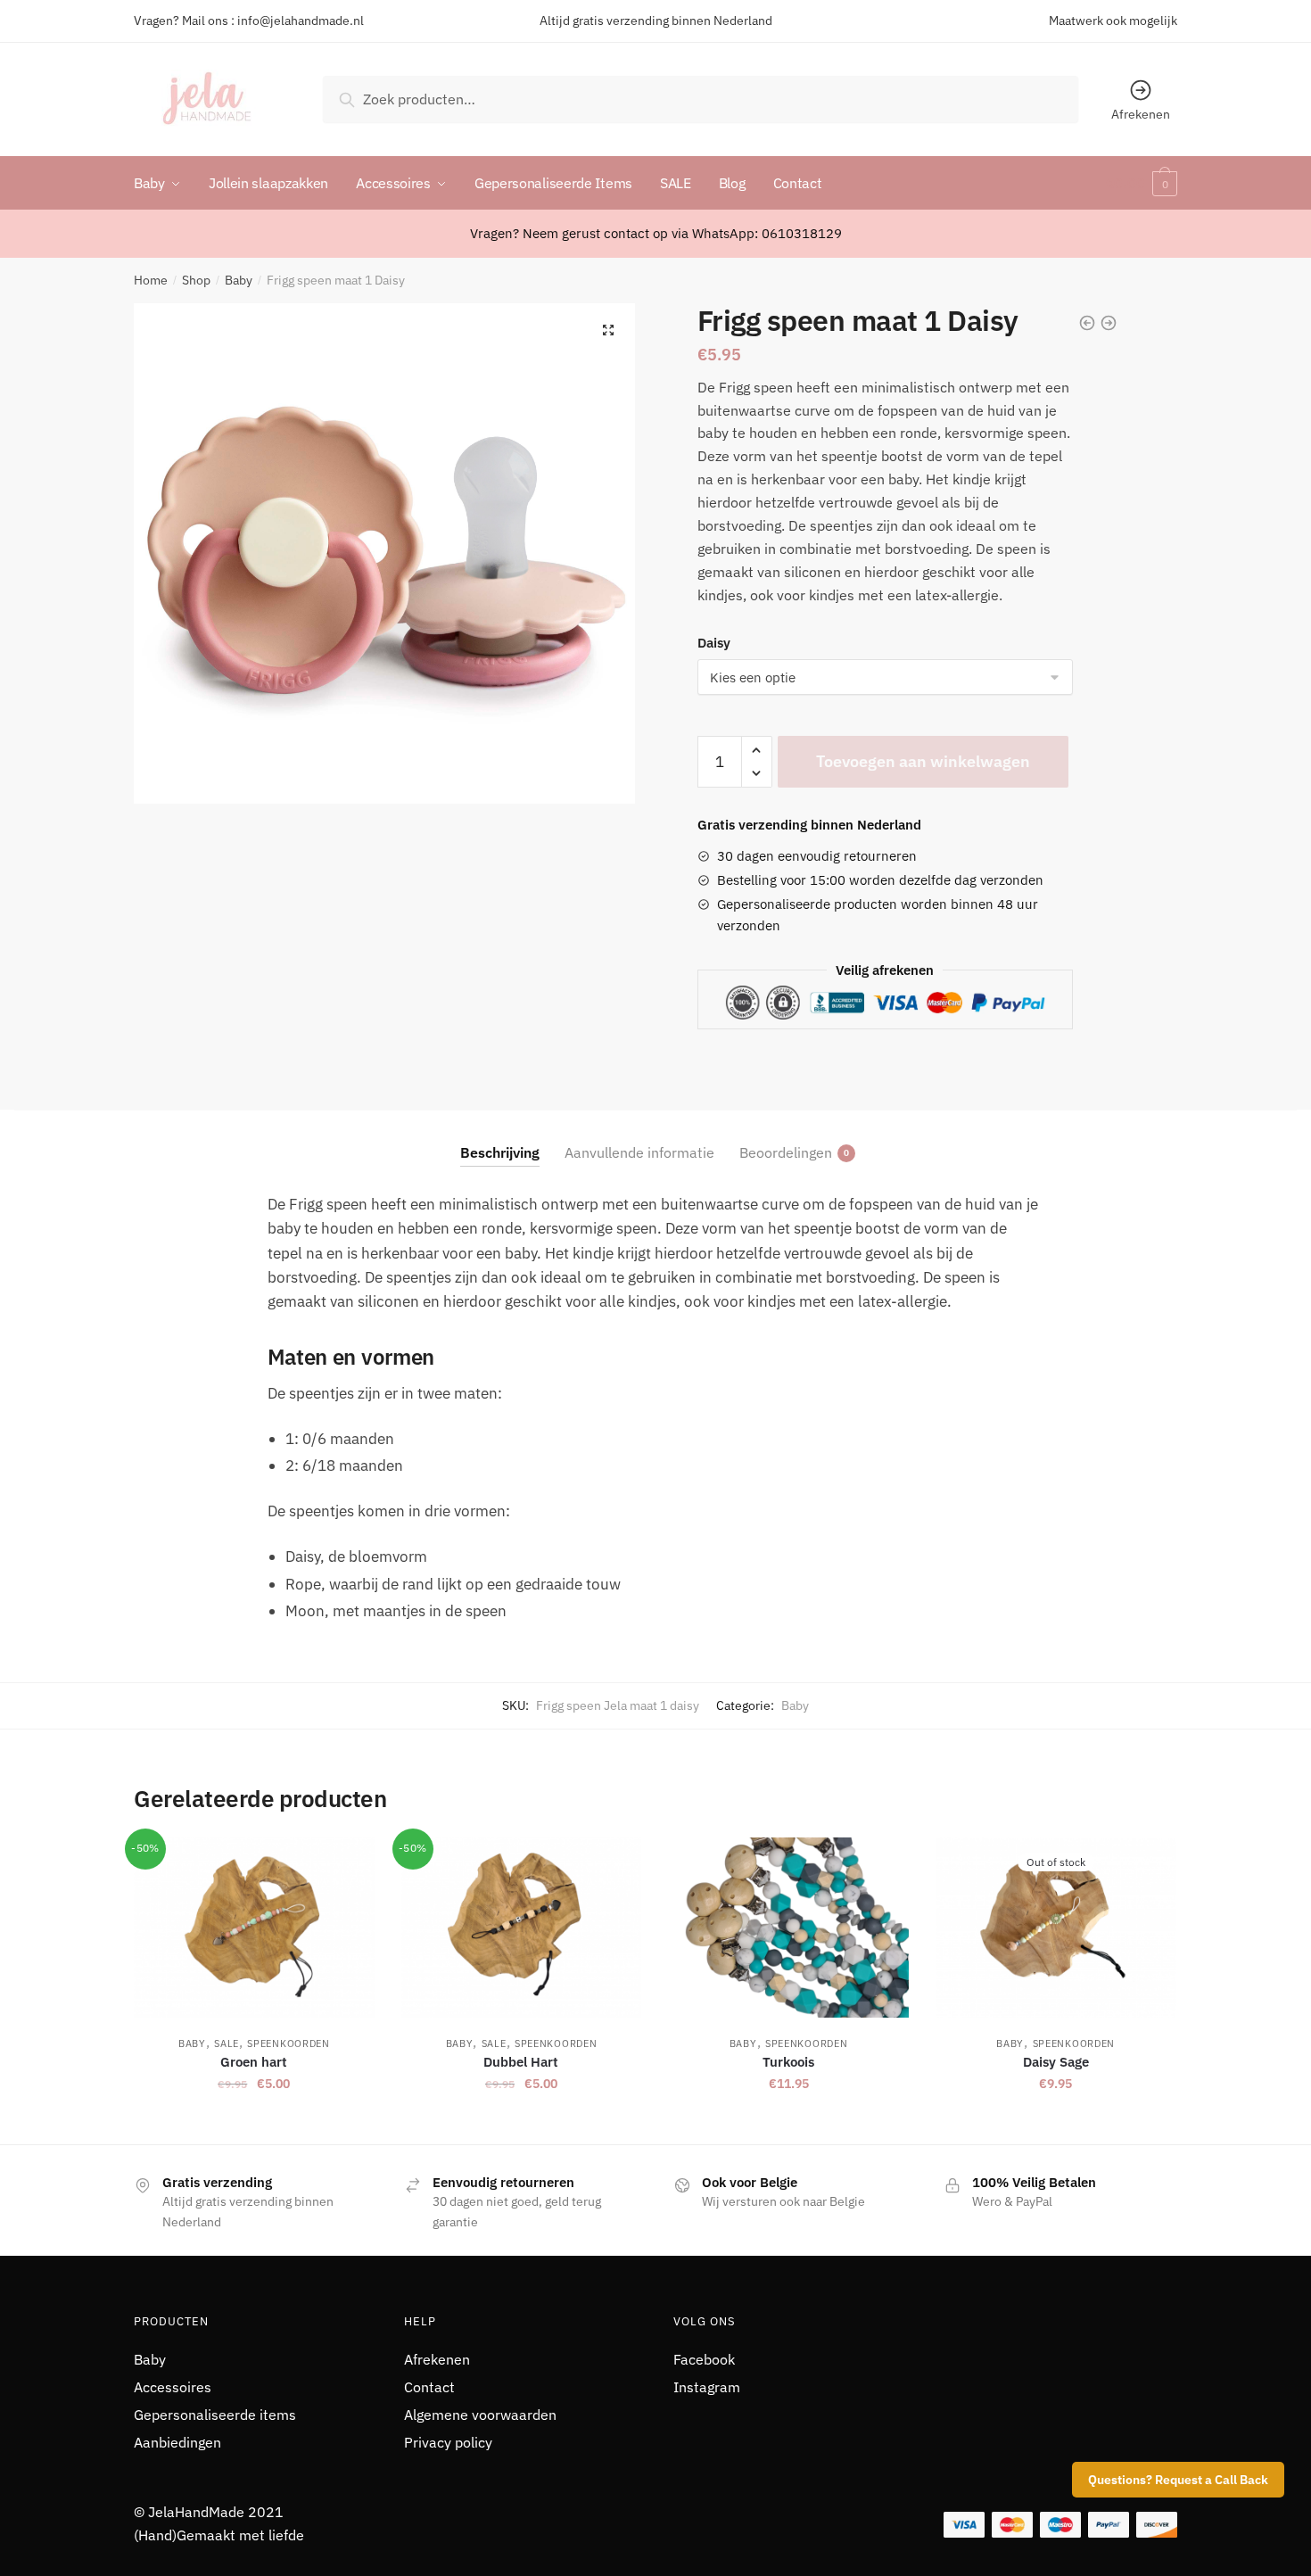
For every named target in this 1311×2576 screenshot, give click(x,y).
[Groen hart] (254, 1928)
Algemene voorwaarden (480, 2415)
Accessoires (173, 2387)
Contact (429, 2387)
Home (151, 280)
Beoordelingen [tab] (786, 1152)
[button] (608, 330)
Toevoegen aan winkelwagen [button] (254, 2123)
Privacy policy (448, 2442)
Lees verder (1056, 2123)
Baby (239, 280)
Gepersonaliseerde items (215, 2415)
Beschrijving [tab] (500, 1152)
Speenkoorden (288, 2043)
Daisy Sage (1056, 2062)
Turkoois (788, 2062)
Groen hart (254, 2062)
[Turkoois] (788, 1928)
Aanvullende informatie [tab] (639, 1152)
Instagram (707, 2387)
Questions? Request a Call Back (1178, 2480)
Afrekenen (1141, 114)
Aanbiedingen (177, 2442)
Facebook (704, 2359)
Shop (196, 280)
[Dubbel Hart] (522, 1928)
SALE (227, 2043)
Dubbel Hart (521, 2062)
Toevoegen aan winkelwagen (923, 761)
